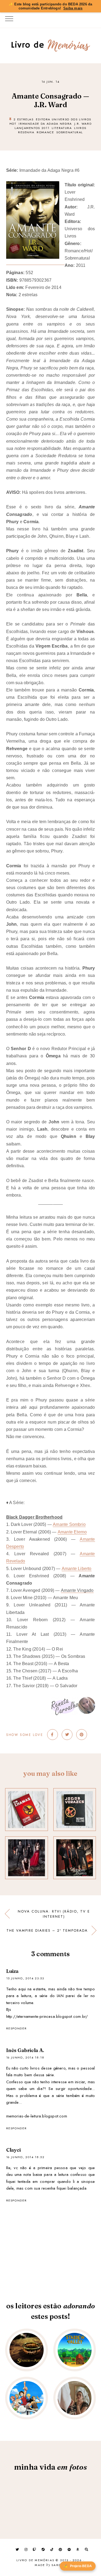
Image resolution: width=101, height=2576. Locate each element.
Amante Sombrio (69, 1524)
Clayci (14, 2150)
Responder (17, 2028)
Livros (80, 128)
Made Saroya (50, 2565)
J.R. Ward (83, 124)
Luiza (13, 1971)
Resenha (26, 132)
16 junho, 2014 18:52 (25, 2157)
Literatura (62, 128)
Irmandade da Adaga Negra (45, 124)
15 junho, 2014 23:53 (25, 1978)
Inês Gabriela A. (25, 2050)
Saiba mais (73, 8)
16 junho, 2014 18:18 (25, 2057)
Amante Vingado (77, 1590)
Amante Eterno (72, 1532)
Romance (45, 132)
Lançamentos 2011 (32, 128)
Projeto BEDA (78, 2566)
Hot (13, 124)
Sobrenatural (70, 132)
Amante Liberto (77, 1569)
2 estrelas (24, 119)
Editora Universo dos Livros (64, 119)
